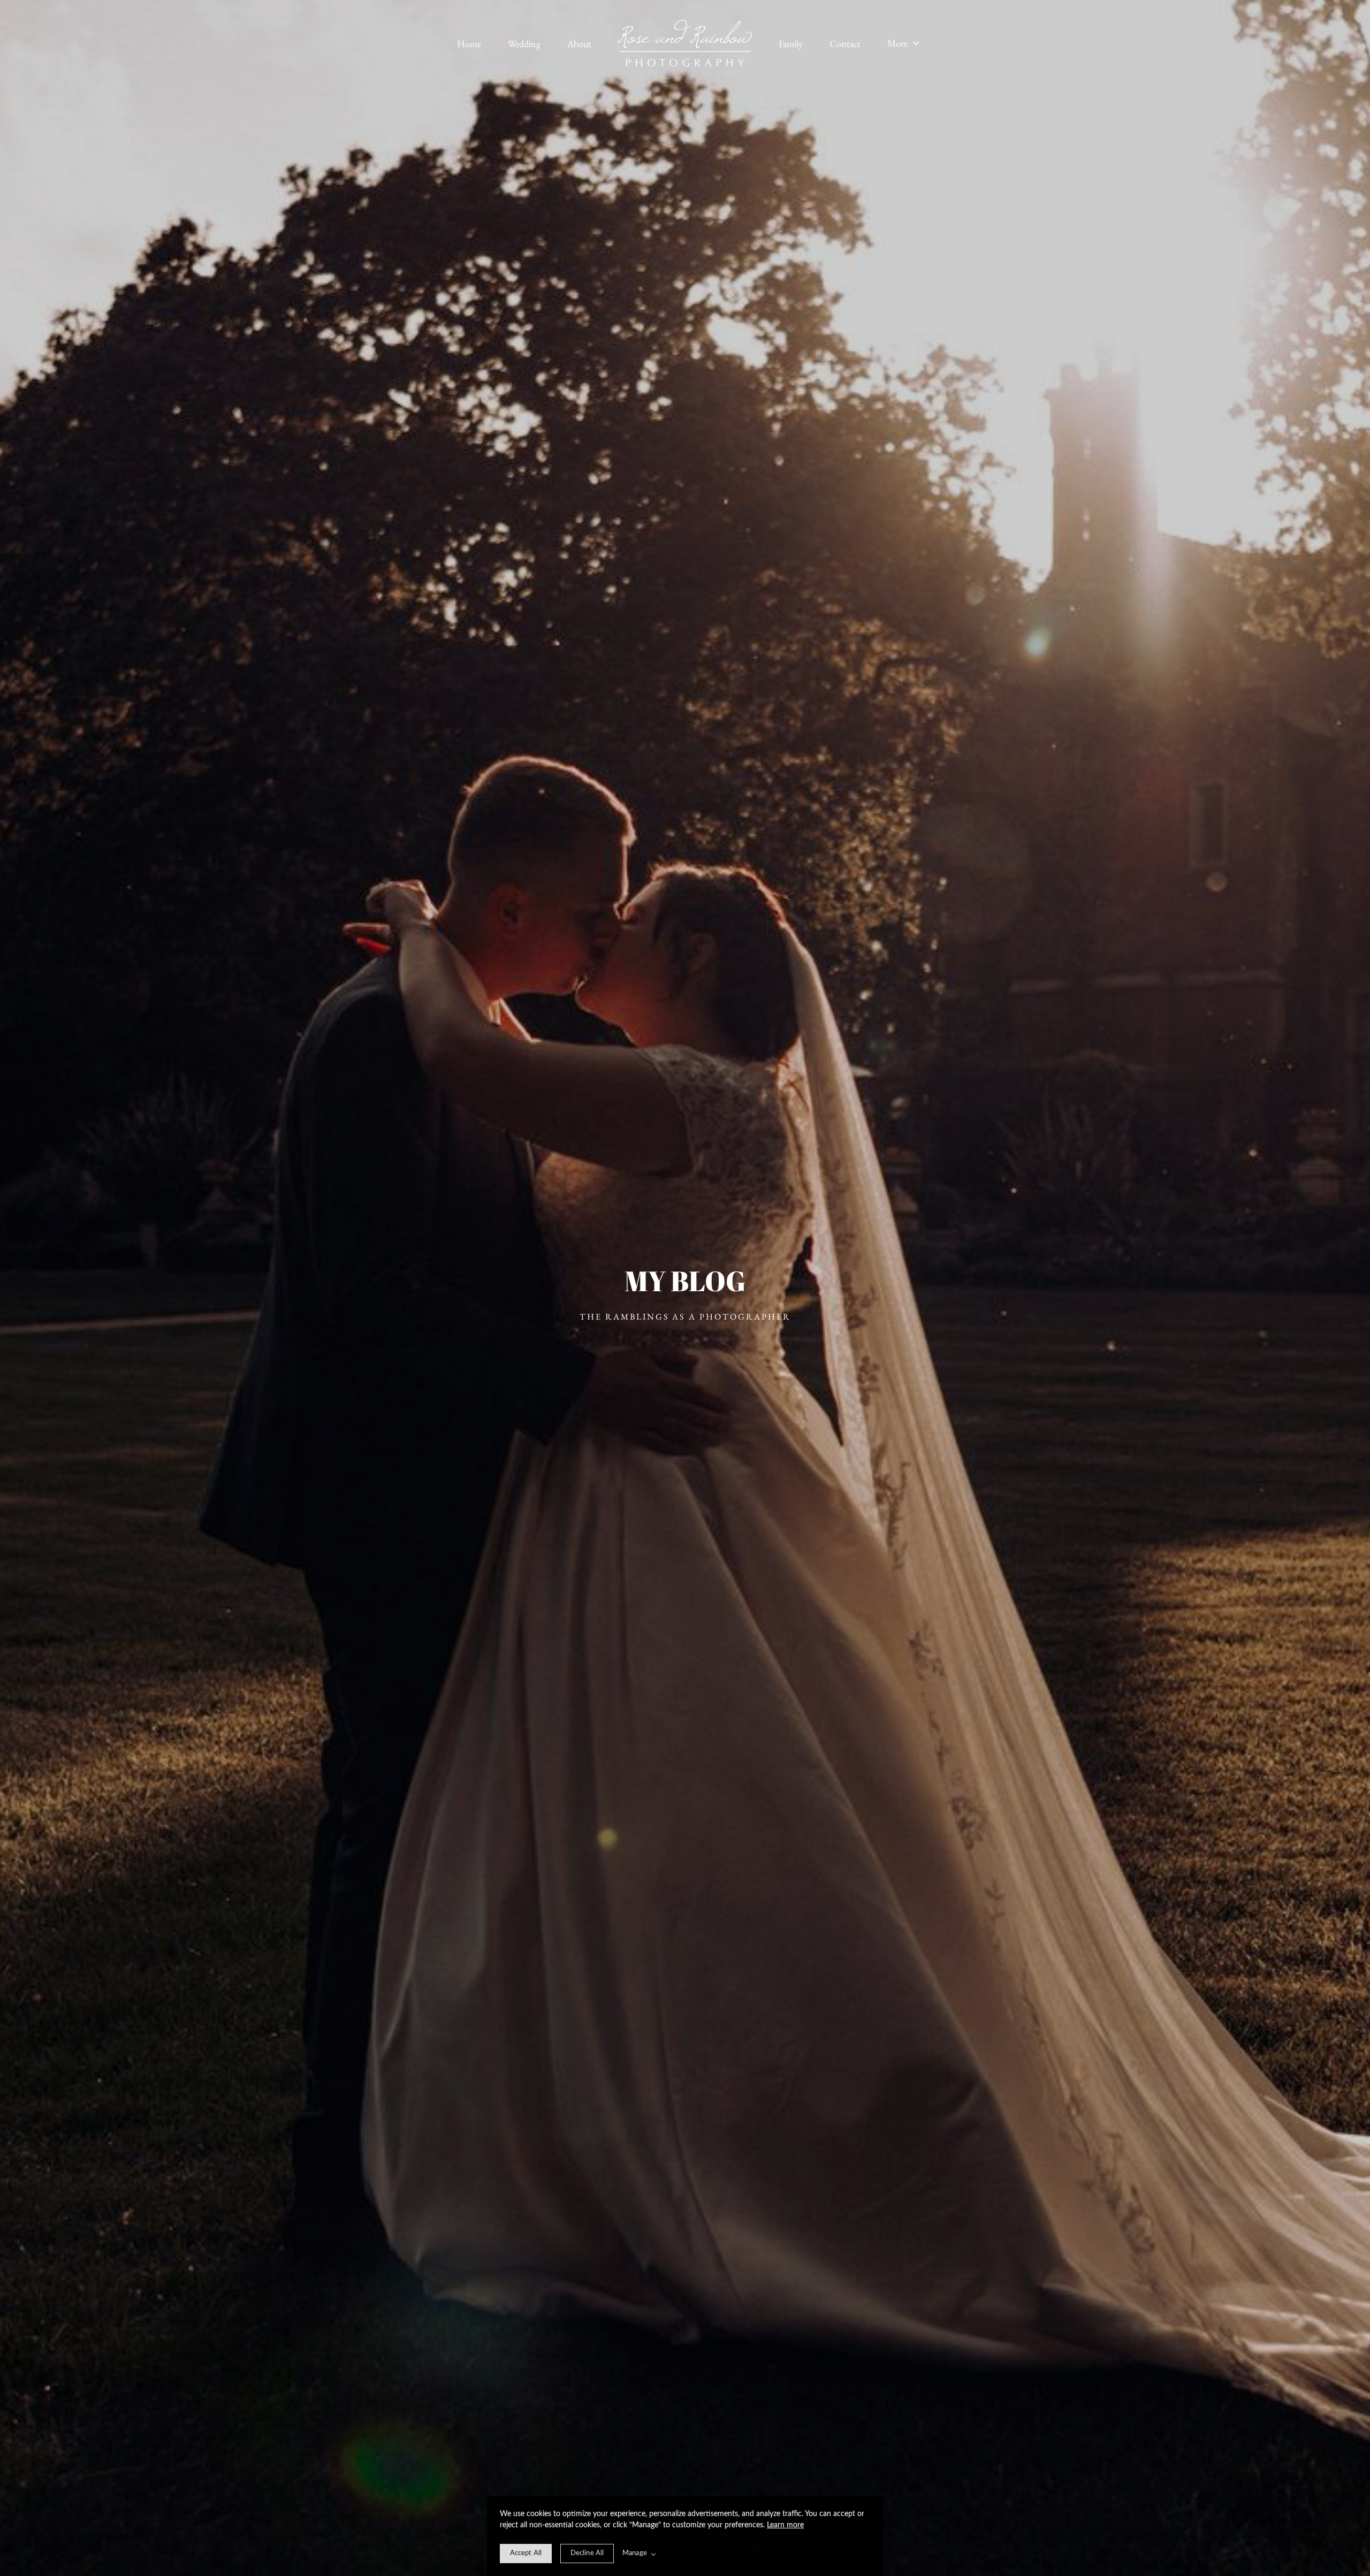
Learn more (785, 2525)
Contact (845, 44)
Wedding (524, 44)
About (579, 44)
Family (791, 44)
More (899, 43)
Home (469, 44)
